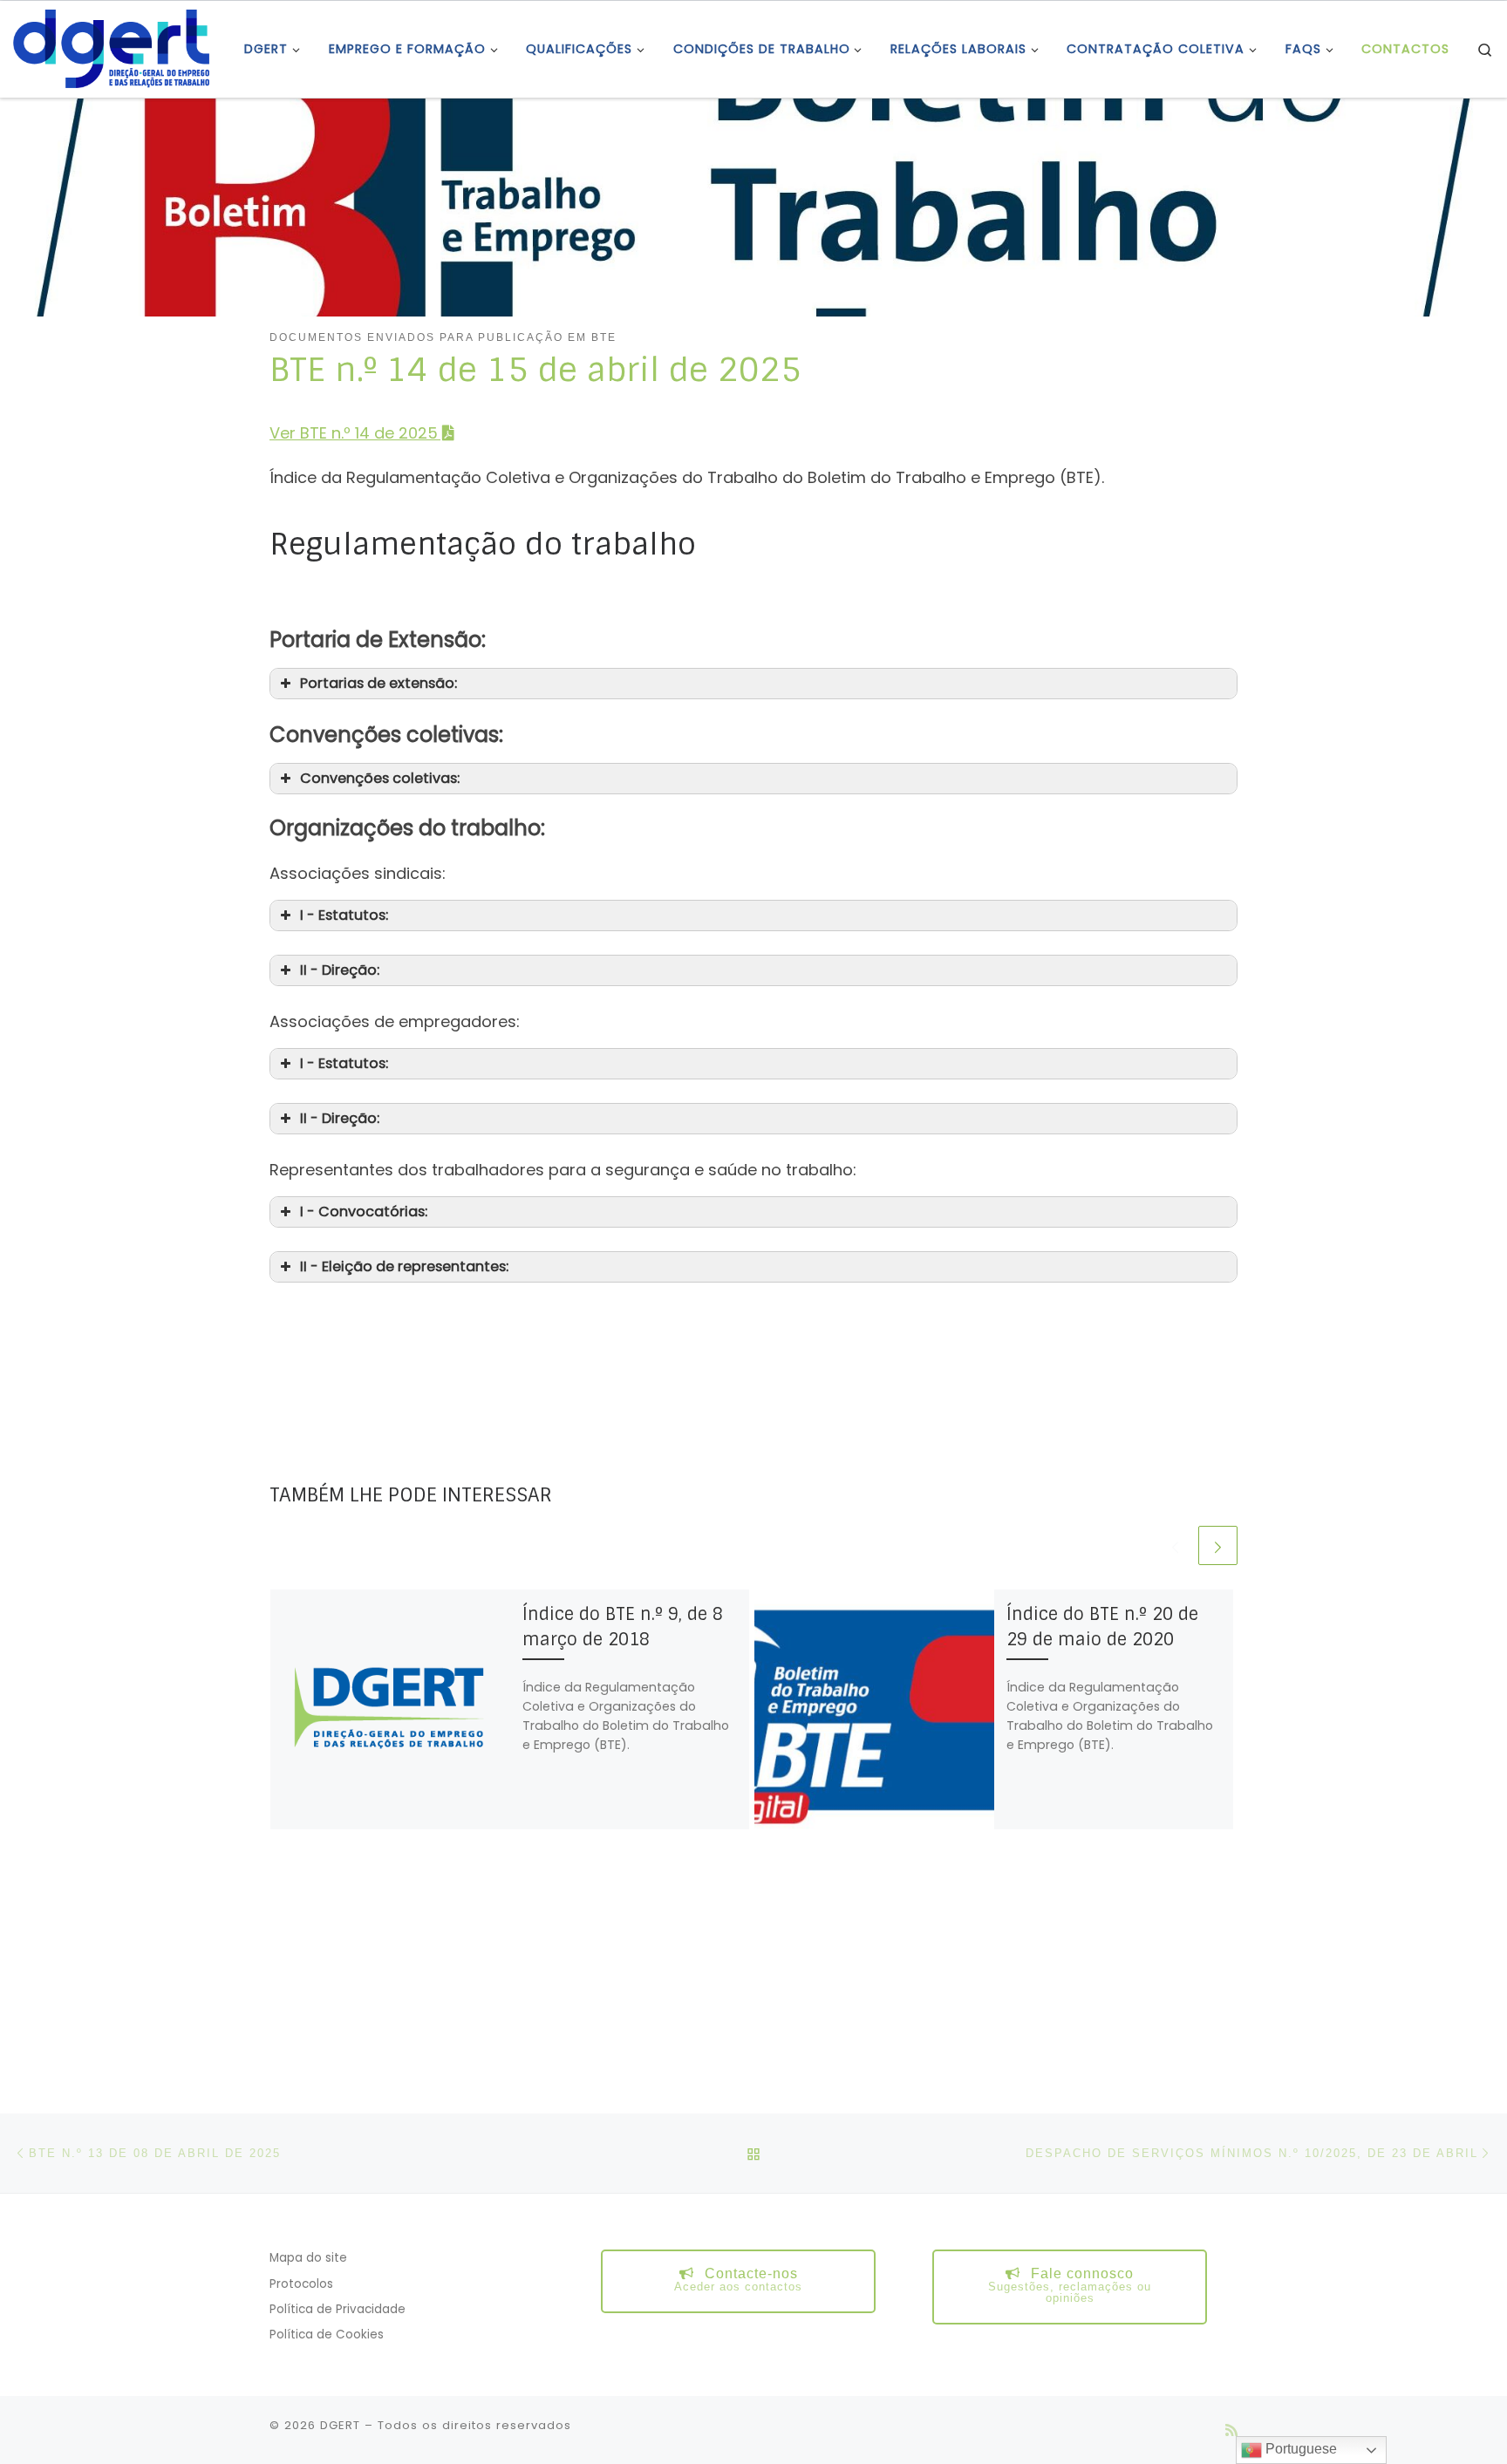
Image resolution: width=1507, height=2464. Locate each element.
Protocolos (301, 2284)
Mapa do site (308, 2258)
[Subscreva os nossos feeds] (1231, 2430)
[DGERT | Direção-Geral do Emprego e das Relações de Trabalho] (111, 48)
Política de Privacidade (338, 2309)
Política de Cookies (327, 2335)
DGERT (340, 2425)
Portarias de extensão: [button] (378, 683)
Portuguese (1299, 2449)
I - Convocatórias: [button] (364, 1212)
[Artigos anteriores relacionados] (1175, 1545)
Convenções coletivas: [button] (380, 778)
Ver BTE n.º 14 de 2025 (354, 433)
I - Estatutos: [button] (344, 915)
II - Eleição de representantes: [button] (404, 1266)
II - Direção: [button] (340, 970)
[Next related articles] (1218, 1545)
